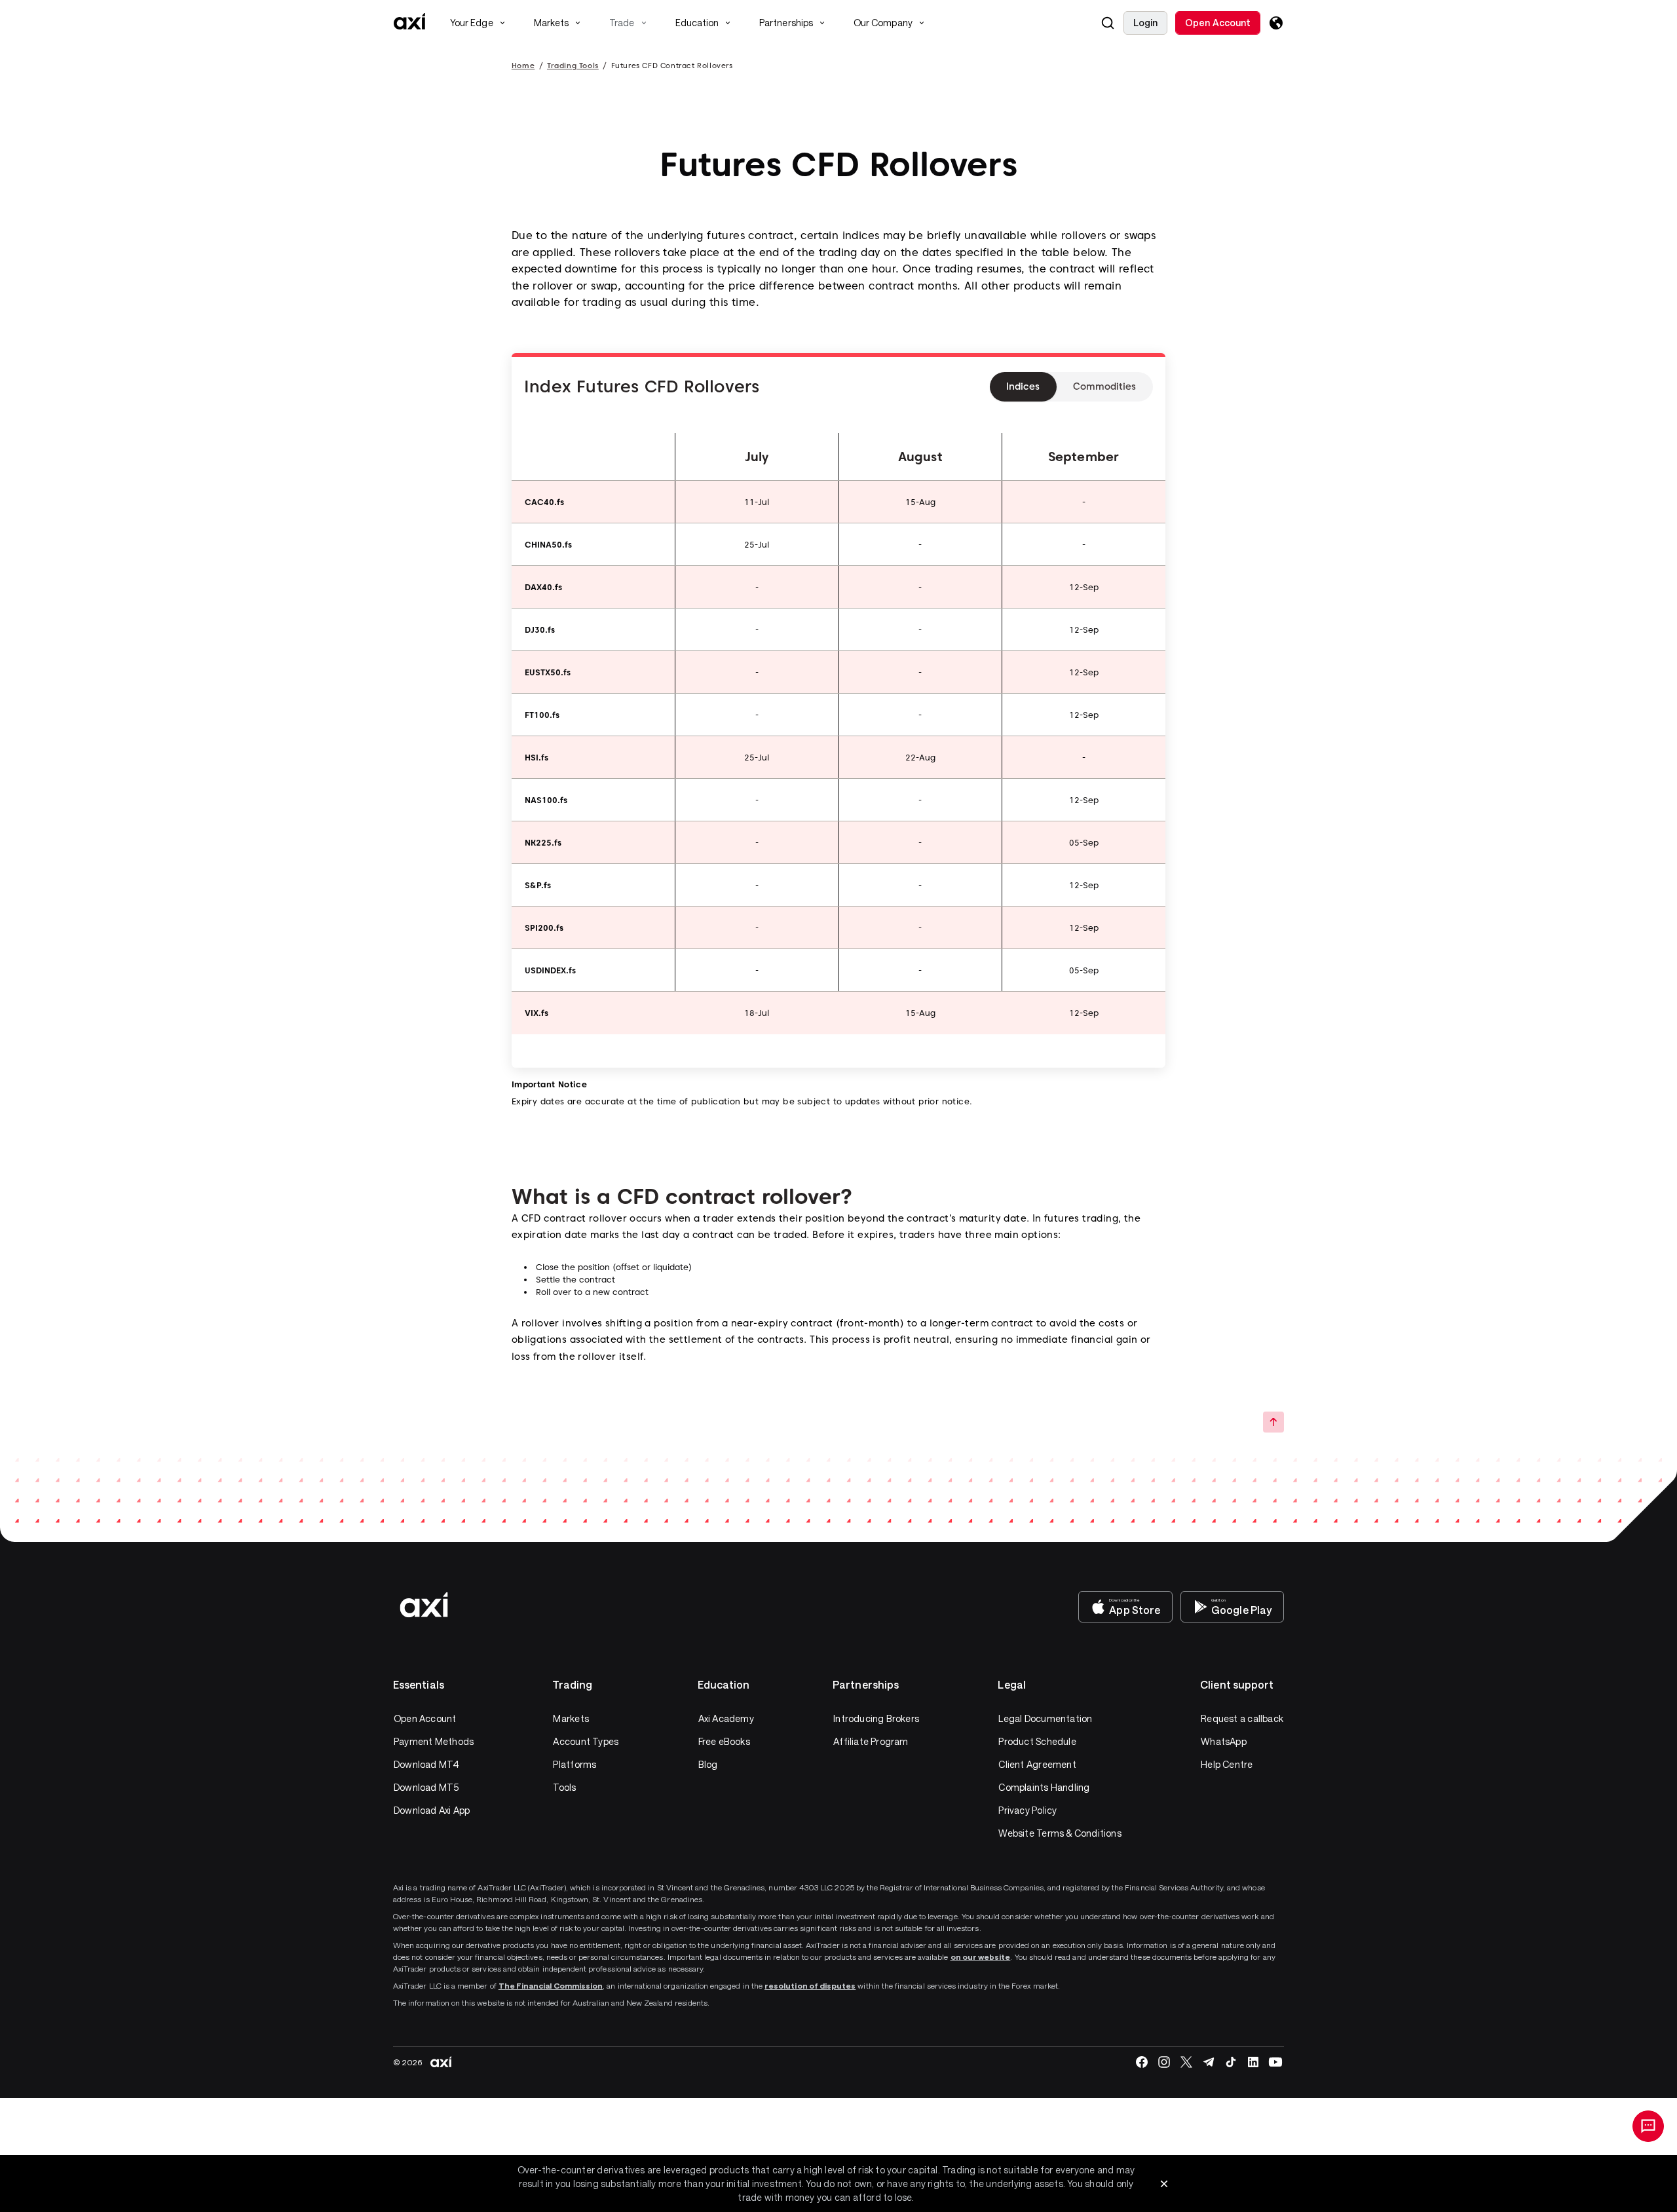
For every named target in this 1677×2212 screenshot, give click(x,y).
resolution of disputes (810, 1985)
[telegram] (1209, 2062)
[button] (1108, 23)
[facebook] (1142, 2062)
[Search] (1108, 23)
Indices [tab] (1023, 386)
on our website (981, 1957)
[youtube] (1275, 2062)
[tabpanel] (642, 386)
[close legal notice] (1164, 2184)
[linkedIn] (1253, 2062)
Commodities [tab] (1104, 386)
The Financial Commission (551, 1985)
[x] (1186, 2062)
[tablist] (1071, 387)
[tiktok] (1231, 2062)
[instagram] (1164, 2062)
